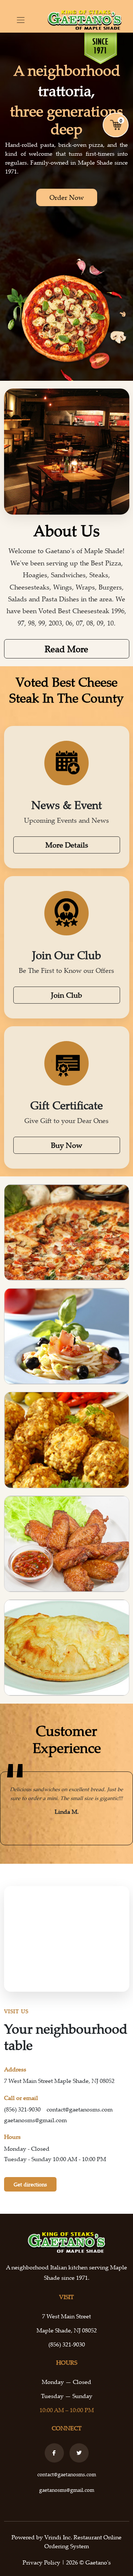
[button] (10, 1809)
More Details (67, 845)
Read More (66, 649)
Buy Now (67, 1145)
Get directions (30, 2184)
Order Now (67, 197)
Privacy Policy (42, 2562)
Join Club (66, 995)
